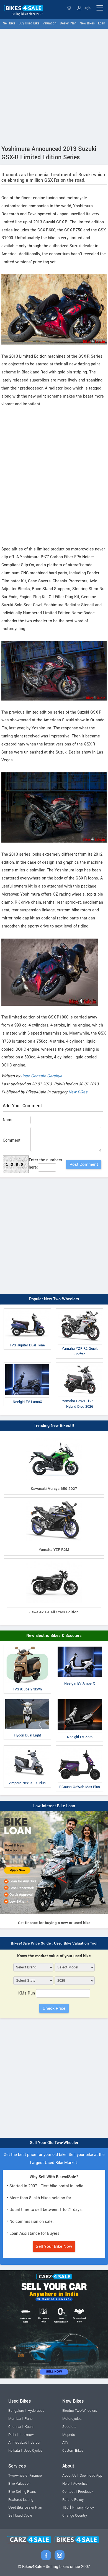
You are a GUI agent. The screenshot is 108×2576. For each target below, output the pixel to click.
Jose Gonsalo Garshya (42, 1076)
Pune (29, 2419)
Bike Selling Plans (22, 2492)
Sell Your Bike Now (54, 2246)
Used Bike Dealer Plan (25, 2507)
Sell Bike (9, 23)
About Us (69, 2476)
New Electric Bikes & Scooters (54, 1636)
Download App (91, 2476)
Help (66, 2484)
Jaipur (36, 2443)
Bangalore (16, 2411)
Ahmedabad (18, 2443)
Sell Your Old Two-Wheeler (54, 2143)
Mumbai (15, 2419)
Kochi (29, 2427)
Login (87, 8)
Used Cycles (33, 2451)
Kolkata (14, 2451)
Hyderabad (36, 2411)
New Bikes (87, 23)
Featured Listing (21, 2500)
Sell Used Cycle (20, 2516)
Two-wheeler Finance (25, 2476)
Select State (70, 8)
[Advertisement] (54, 86)
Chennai (15, 2427)
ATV (65, 2443)
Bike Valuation (19, 2484)
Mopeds (69, 2435)
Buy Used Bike (29, 23)
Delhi (12, 2435)
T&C (65, 2507)
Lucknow (27, 2435)
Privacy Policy (83, 2507)
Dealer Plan (68, 23)
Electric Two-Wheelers (80, 2411)
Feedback (86, 2492)
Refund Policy (73, 2500)
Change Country (75, 2516)
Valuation (50, 23)
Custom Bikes (73, 2451)
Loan (102, 23)
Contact (68, 2492)
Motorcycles (72, 2419)
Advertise (80, 2484)
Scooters (69, 2427)
